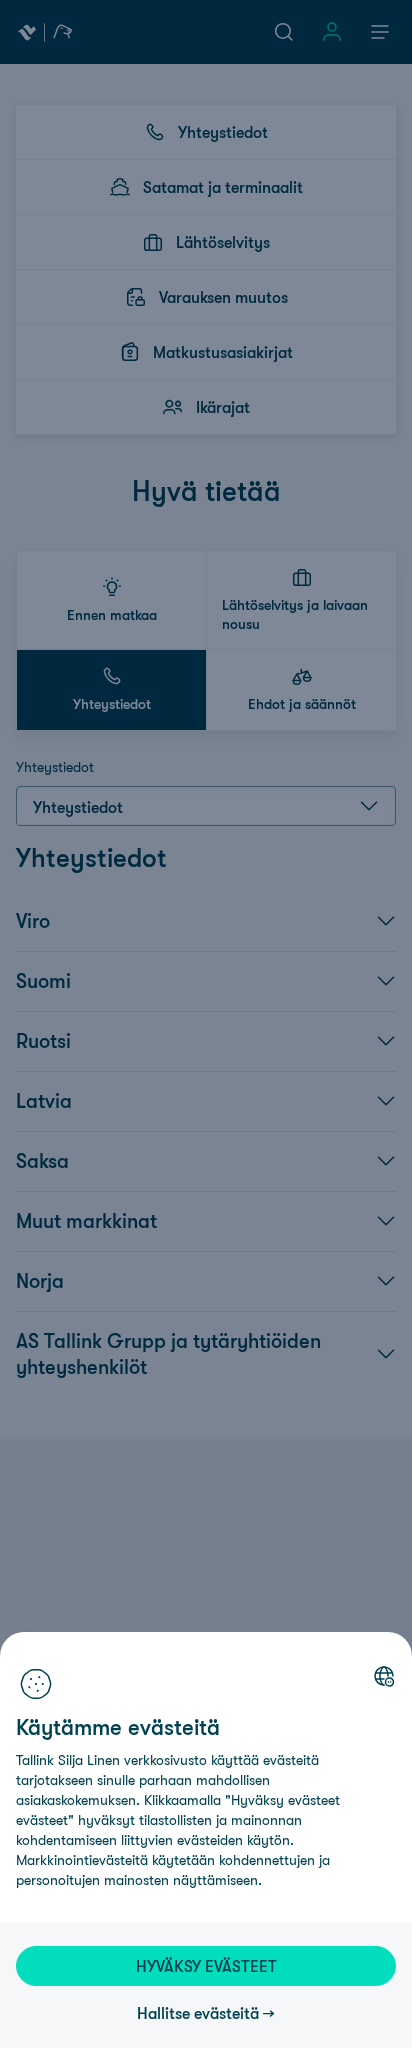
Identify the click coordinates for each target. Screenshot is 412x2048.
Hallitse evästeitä (198, 2013)
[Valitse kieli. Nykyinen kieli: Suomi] (384, 1676)
